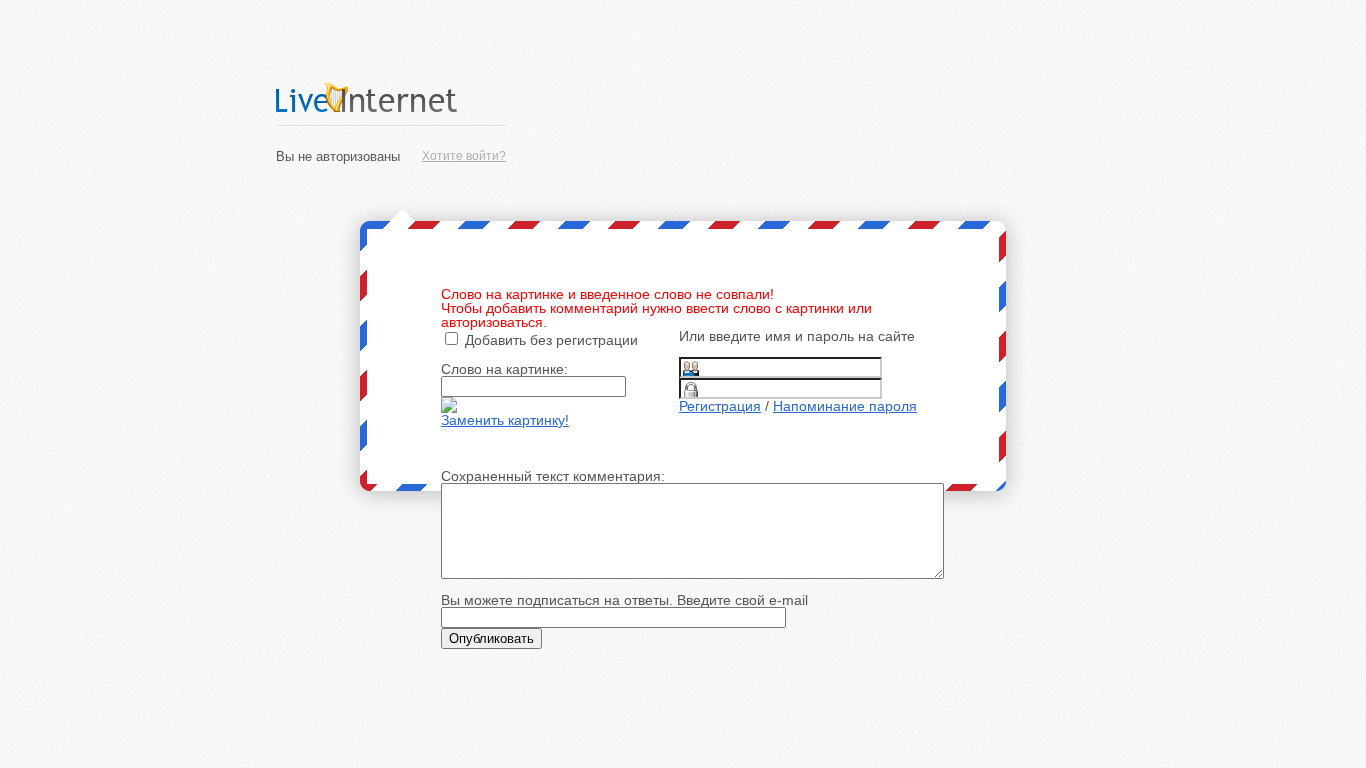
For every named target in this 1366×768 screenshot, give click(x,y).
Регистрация (720, 406)
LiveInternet (391, 97)
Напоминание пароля (845, 406)
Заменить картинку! (505, 420)
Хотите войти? (464, 156)
